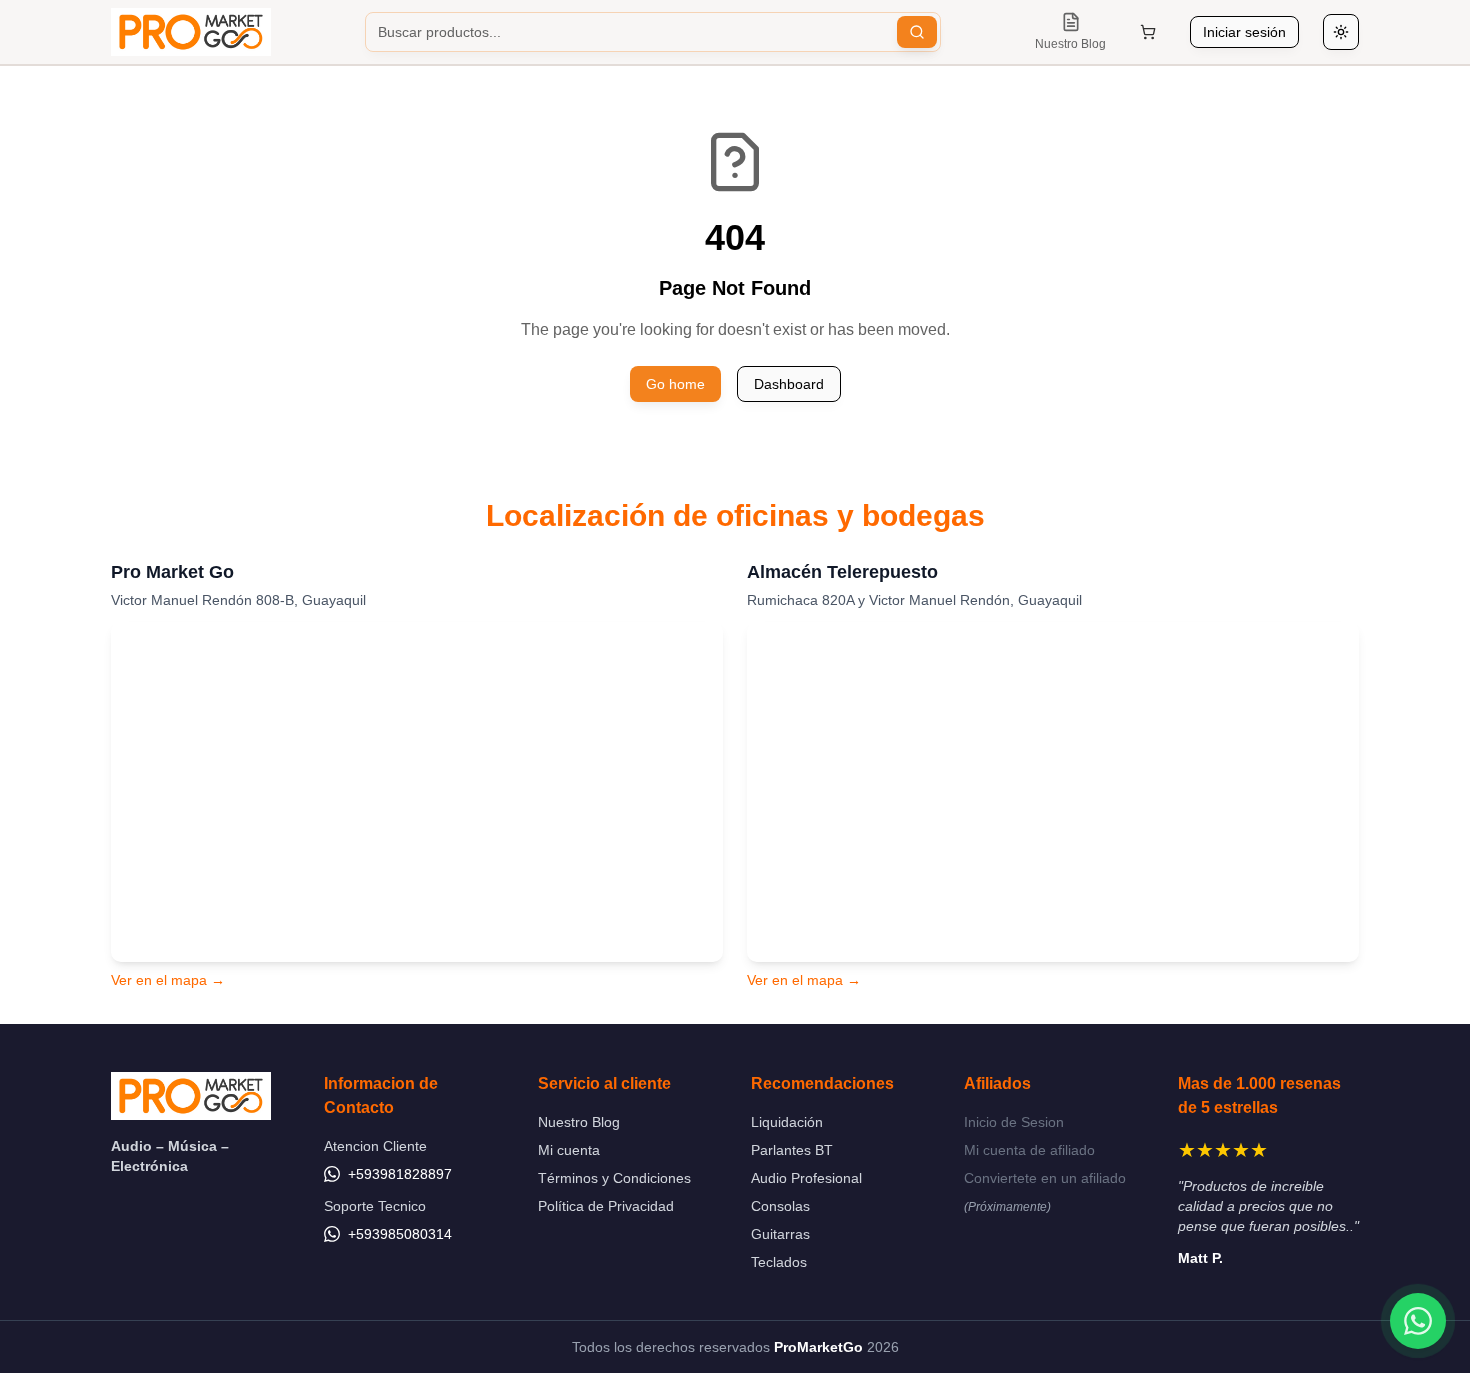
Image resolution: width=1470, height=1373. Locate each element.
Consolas (780, 1206)
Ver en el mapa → (168, 980)
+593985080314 (400, 1234)
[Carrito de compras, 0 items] (1148, 32)
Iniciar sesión (1244, 32)
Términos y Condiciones (614, 1178)
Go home (675, 384)
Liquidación (787, 1122)
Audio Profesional (806, 1178)
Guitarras (780, 1234)
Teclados (779, 1262)
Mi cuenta (569, 1150)
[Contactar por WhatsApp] (1418, 1321)
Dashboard (789, 384)
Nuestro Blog (579, 1122)
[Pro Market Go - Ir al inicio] (191, 32)
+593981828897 (400, 1174)
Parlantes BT (792, 1150)
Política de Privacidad (606, 1206)
